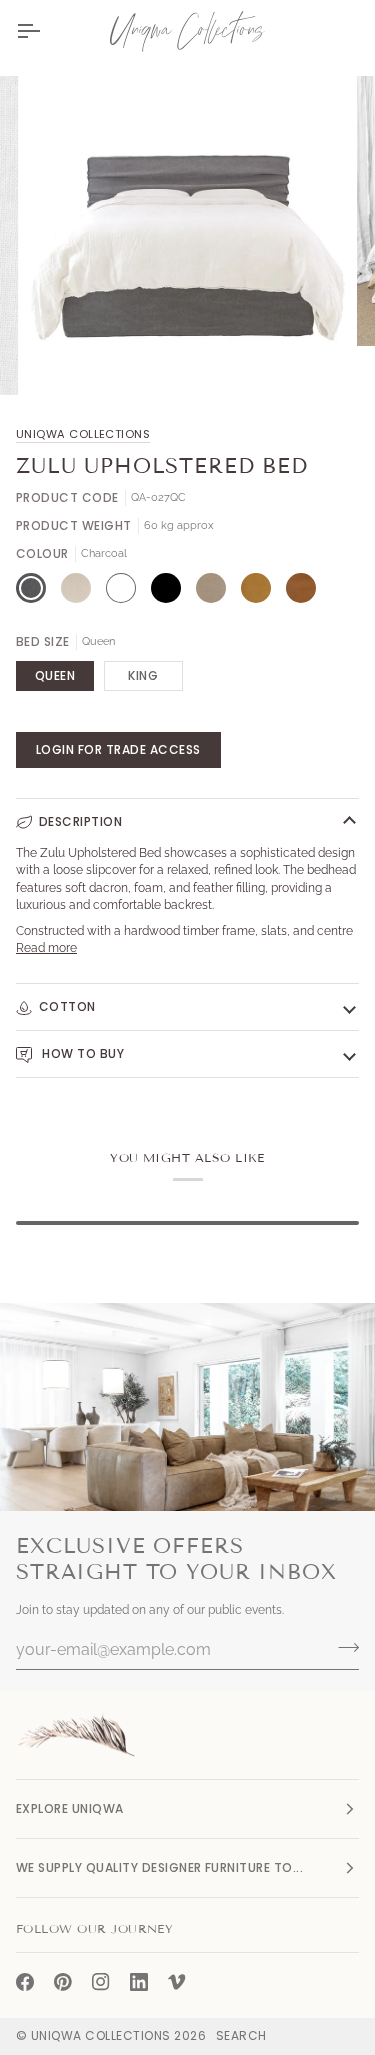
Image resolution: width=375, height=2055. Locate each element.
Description (80, 821)
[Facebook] (25, 1982)
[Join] (342, 1647)
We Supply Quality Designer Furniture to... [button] (159, 1867)
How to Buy (81, 1053)
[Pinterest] (63, 1982)
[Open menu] (46, 31)
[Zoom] (65, 357)
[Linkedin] (139, 1982)
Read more (46, 948)
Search (241, 2035)
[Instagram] (101, 1982)
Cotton (67, 1006)
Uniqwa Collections (83, 434)
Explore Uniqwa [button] (70, 1808)
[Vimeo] (177, 1982)
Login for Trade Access (118, 749)
